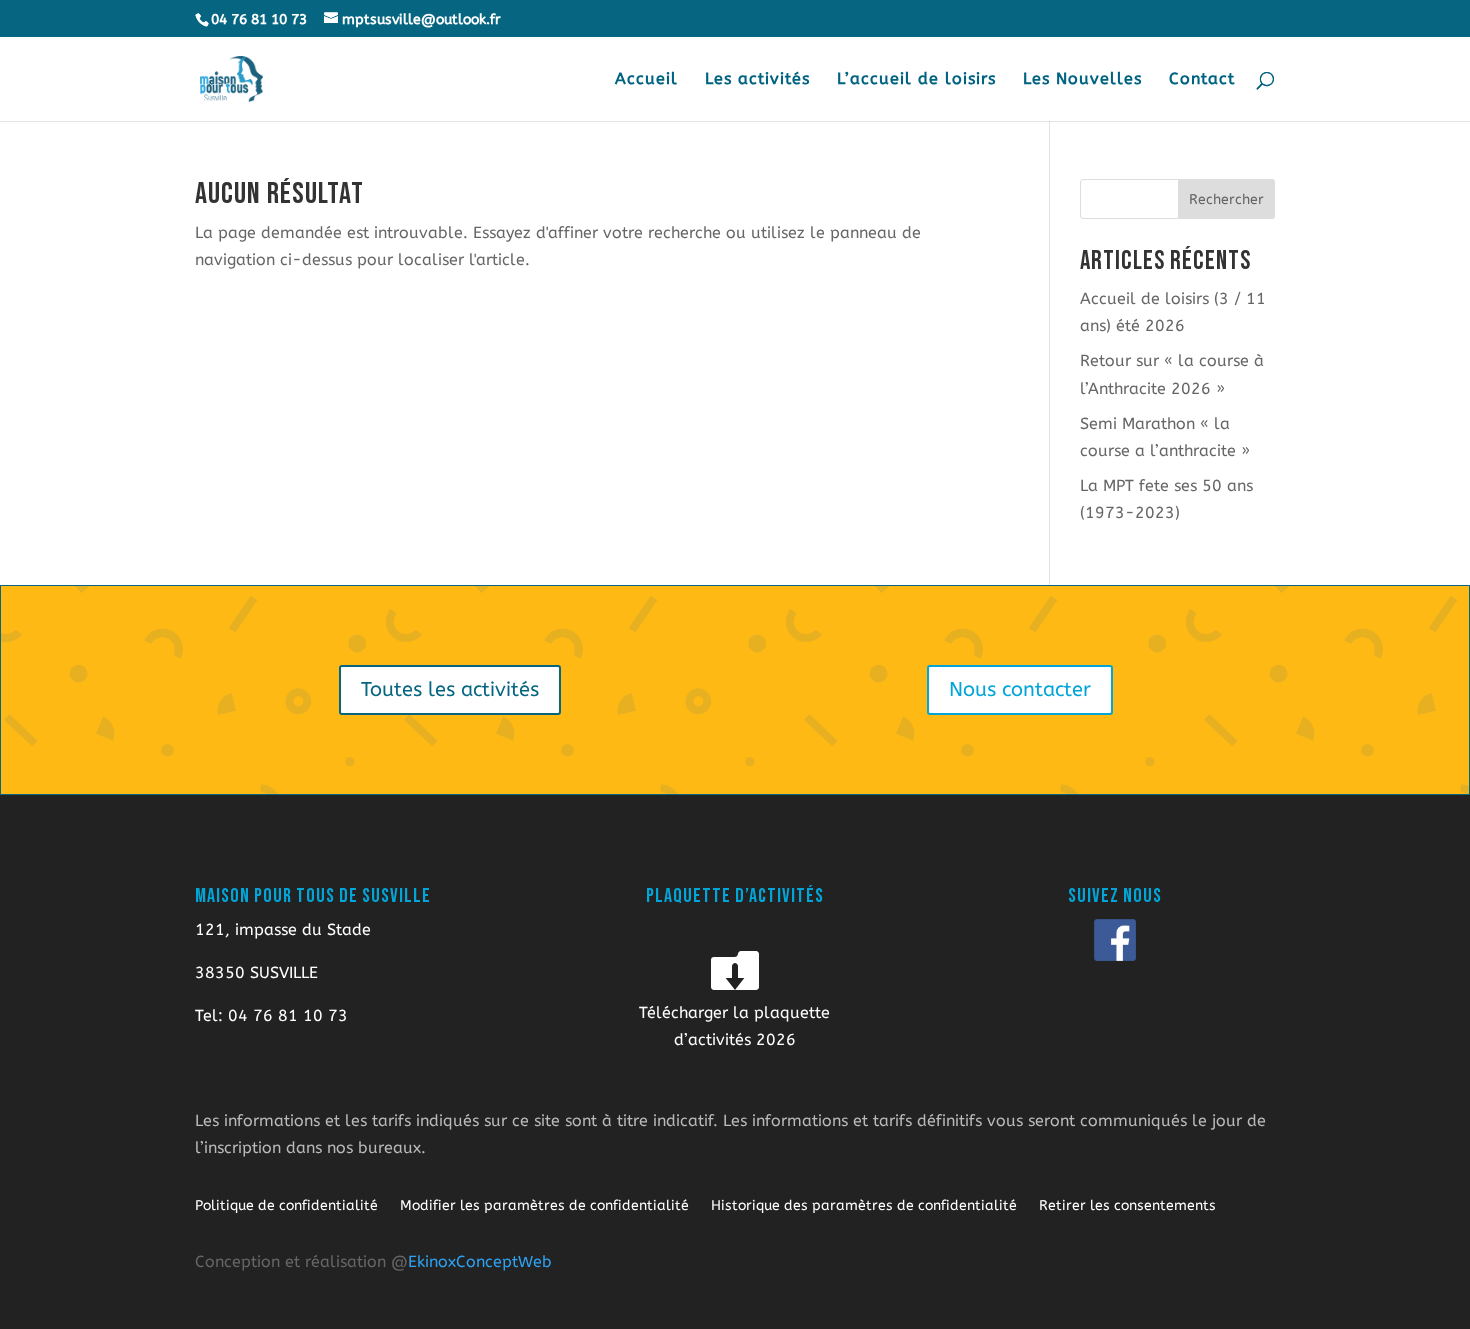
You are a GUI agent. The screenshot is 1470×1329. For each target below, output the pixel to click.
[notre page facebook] (1115, 940)
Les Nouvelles (1082, 80)
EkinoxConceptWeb (480, 1261)
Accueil (646, 80)
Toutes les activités (450, 689)
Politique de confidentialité (286, 1206)
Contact (1202, 80)
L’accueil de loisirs (916, 80)
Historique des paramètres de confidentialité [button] (864, 1206)
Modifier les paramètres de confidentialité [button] (544, 1206)
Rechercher (1226, 199)
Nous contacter (1020, 689)
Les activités (757, 80)
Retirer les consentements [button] (1127, 1206)
